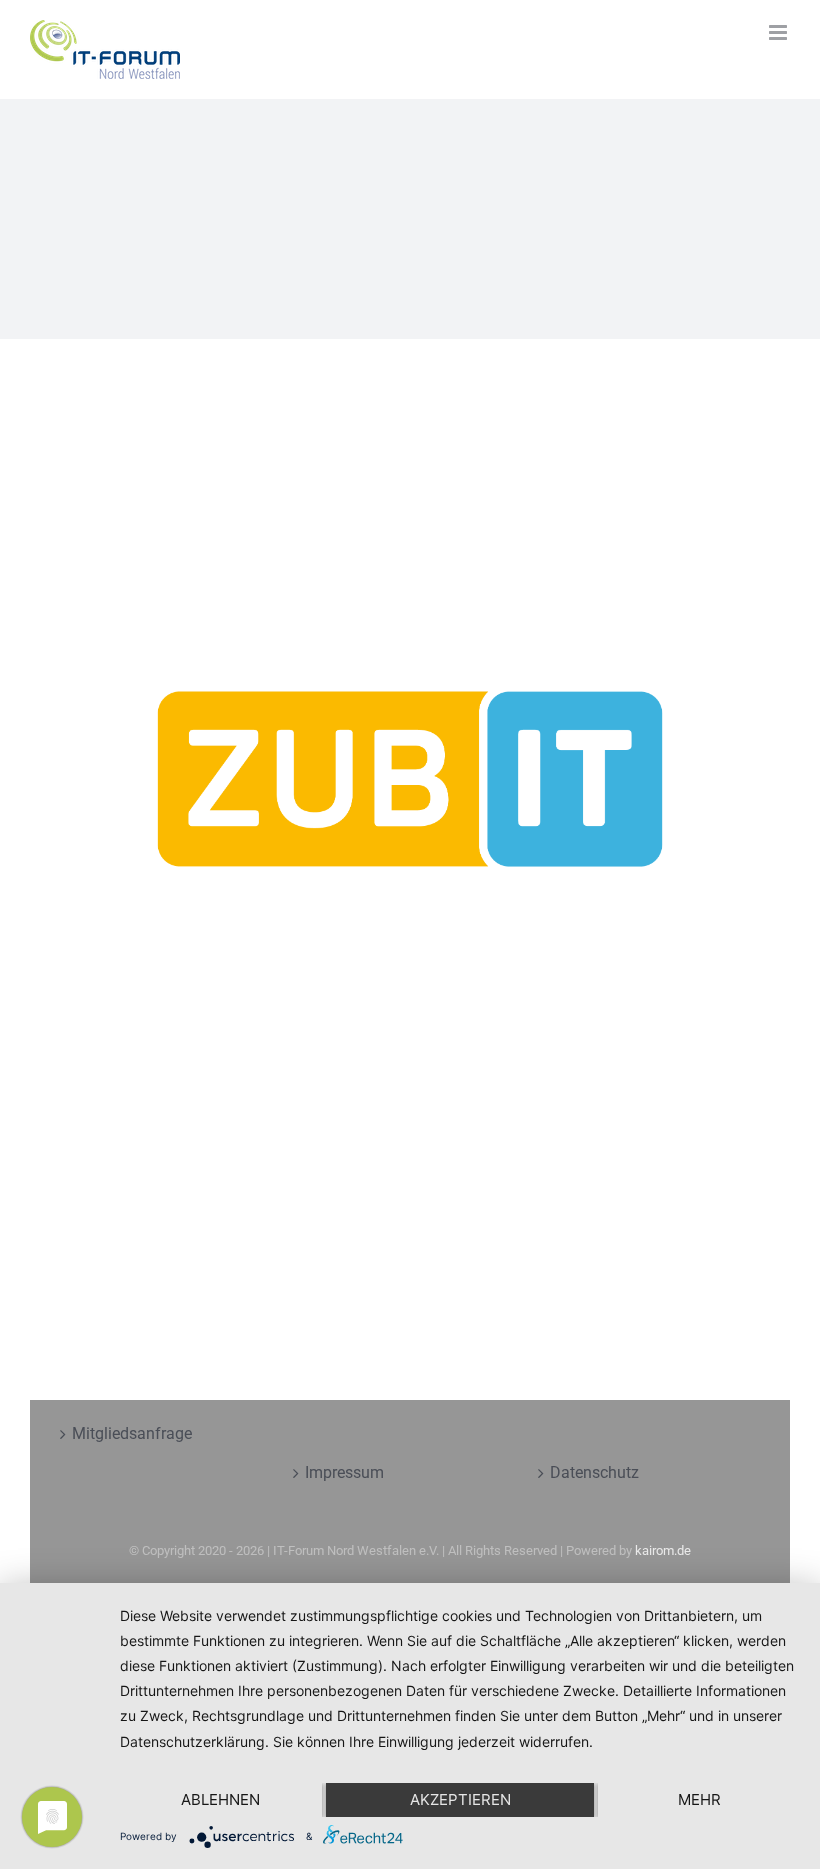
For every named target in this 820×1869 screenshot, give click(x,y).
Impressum (344, 1472)
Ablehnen (220, 1799)
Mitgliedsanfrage (132, 1433)
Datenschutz (594, 1472)
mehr (699, 1799)
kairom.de (663, 1550)
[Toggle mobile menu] (779, 32)
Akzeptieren (460, 1799)
